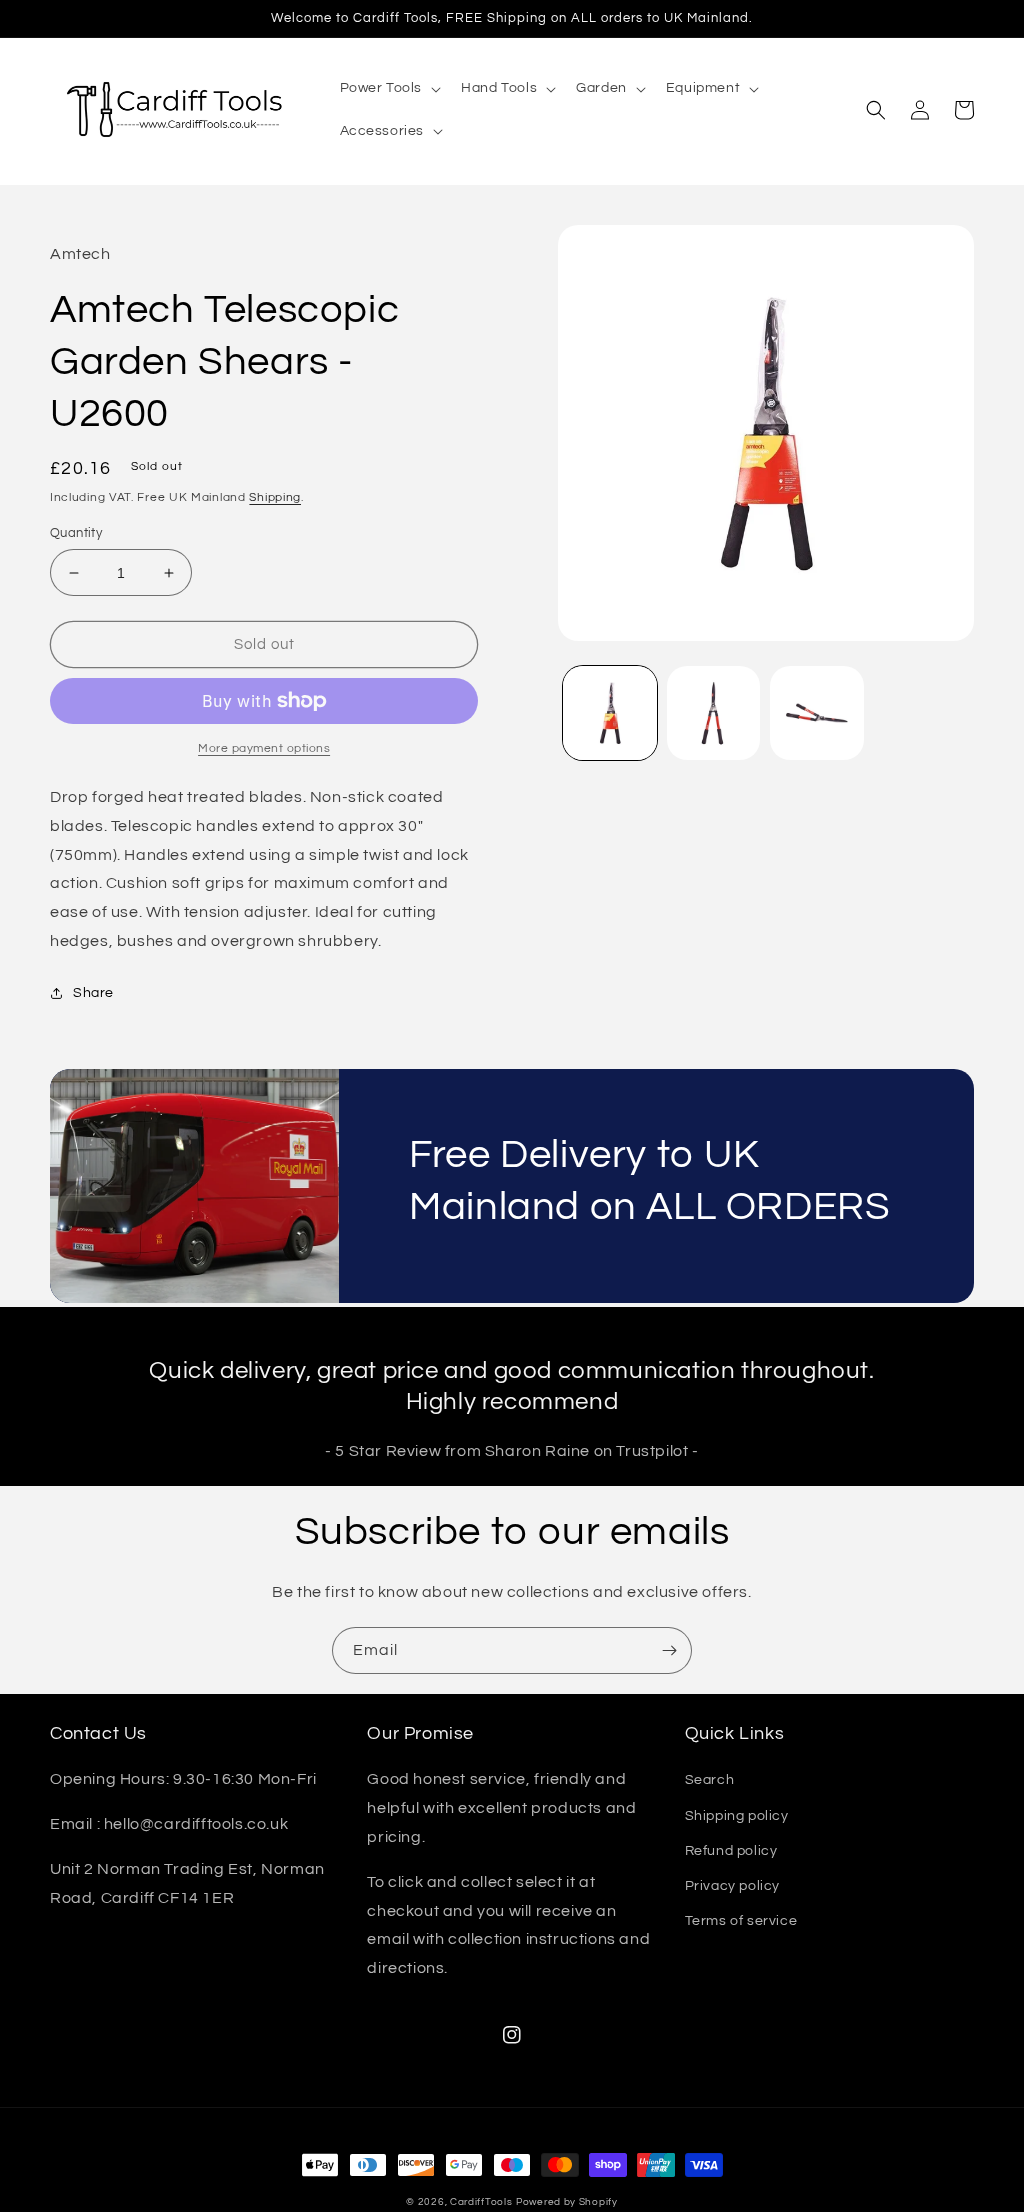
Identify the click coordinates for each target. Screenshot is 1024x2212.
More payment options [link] (264, 748)
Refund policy (731, 1851)
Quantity (76, 533)
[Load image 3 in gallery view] (816, 712)
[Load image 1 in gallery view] (609, 712)
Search (710, 1780)
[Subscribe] (669, 1650)
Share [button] (93, 993)
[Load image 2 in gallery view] (713, 712)
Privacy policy (732, 1886)
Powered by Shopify (567, 2202)
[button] (389, 88)
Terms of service (741, 1921)
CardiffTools (481, 2202)
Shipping (275, 497)
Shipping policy (737, 1816)
